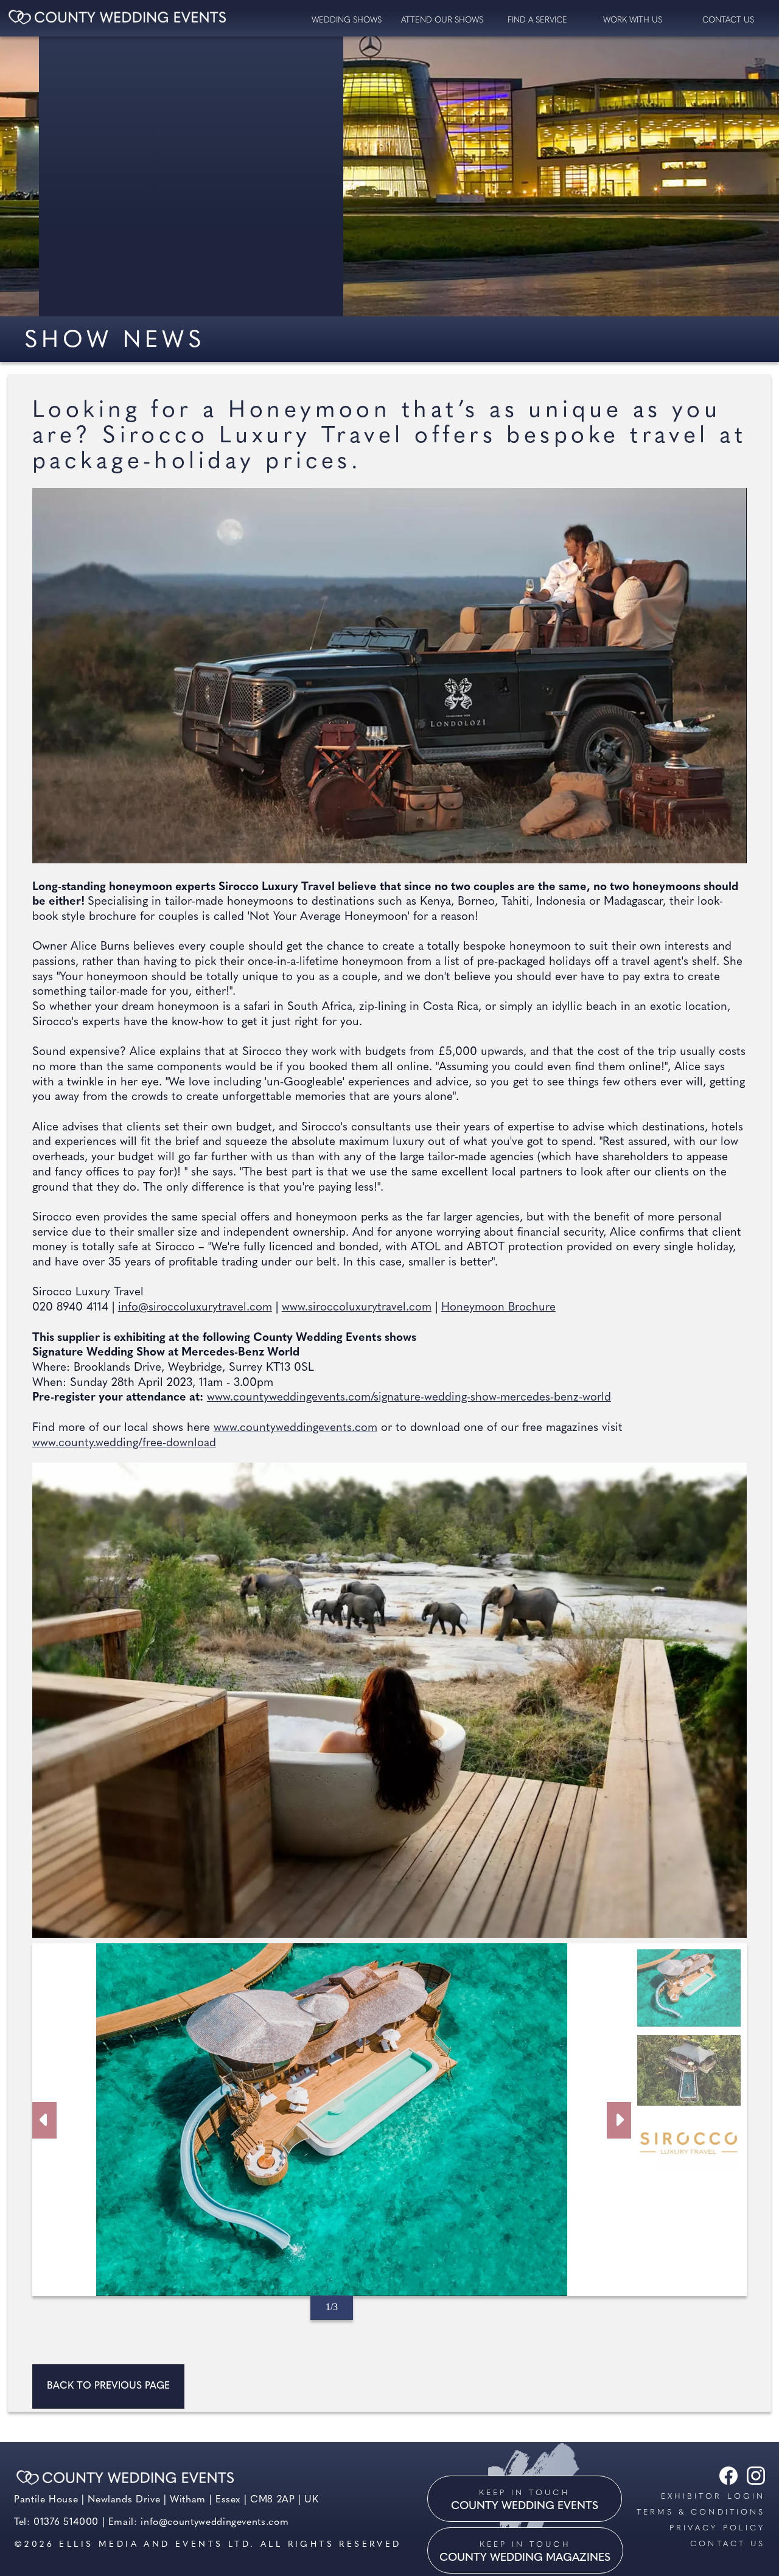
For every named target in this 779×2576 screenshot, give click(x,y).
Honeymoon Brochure (498, 1308)
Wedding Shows (347, 20)
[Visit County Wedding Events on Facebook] (725, 2482)
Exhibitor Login (713, 2497)
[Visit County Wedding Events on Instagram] (753, 2482)
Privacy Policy (717, 2528)
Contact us (728, 2544)
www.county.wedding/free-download (124, 1443)
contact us (728, 20)
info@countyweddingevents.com (215, 2522)
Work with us (633, 20)
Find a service (537, 20)
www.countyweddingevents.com (295, 1428)
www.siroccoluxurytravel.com (357, 1308)
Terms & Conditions (701, 2512)
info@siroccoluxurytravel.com (195, 1308)
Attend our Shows (442, 20)
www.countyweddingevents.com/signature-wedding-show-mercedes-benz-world (409, 1398)
